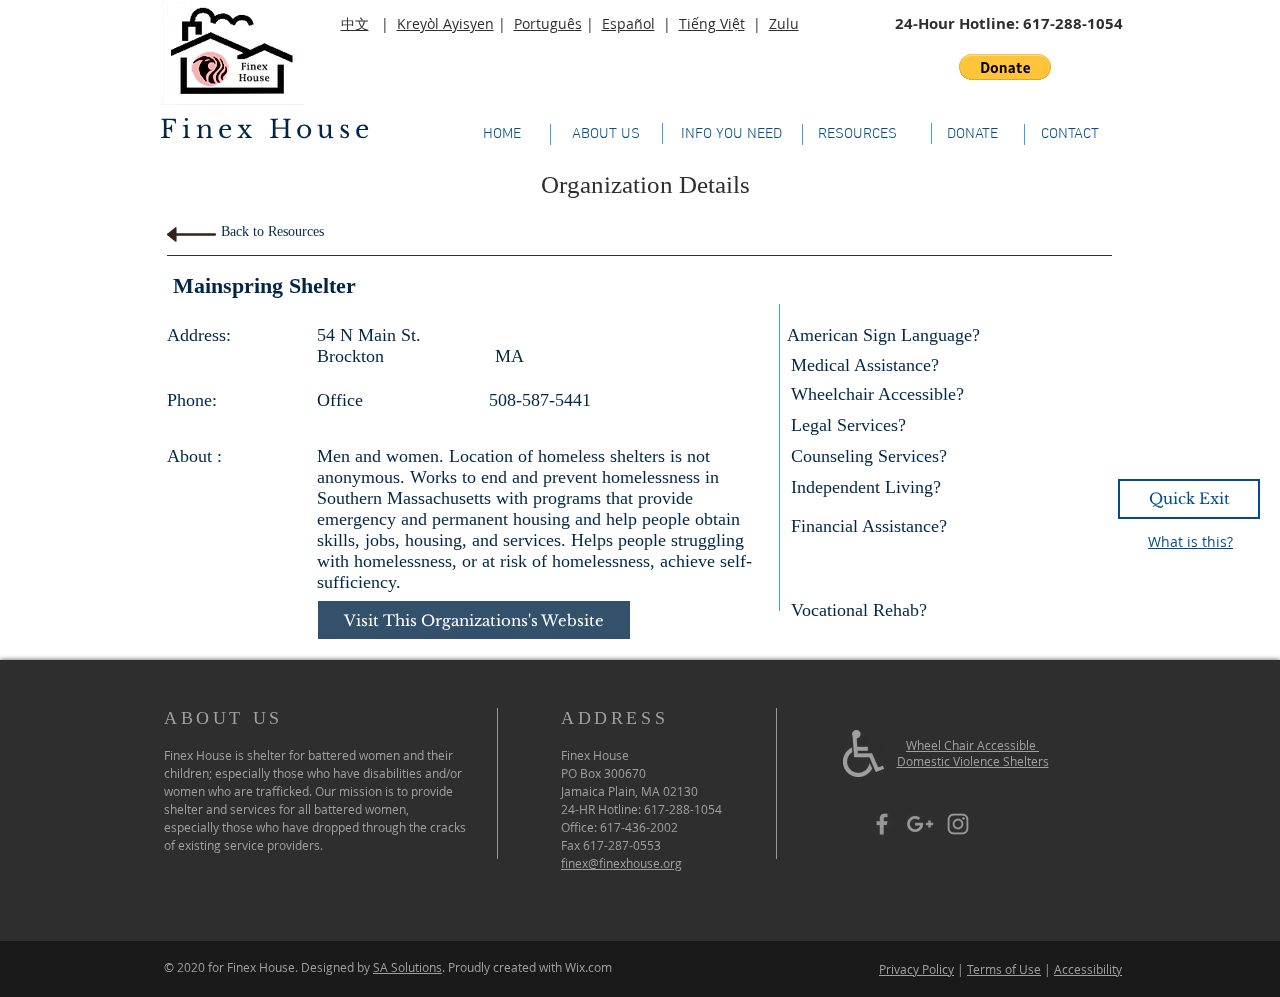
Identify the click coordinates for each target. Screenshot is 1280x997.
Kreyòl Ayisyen (445, 23)
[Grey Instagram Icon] (958, 824)
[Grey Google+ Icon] (920, 824)
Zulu (784, 23)
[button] (1005, 67)
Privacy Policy (916, 969)
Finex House (267, 129)
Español (628, 23)
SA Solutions (407, 967)
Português (548, 23)
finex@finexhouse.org (621, 863)
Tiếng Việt (712, 23)
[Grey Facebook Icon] (882, 824)
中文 (355, 23)
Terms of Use (1004, 969)
